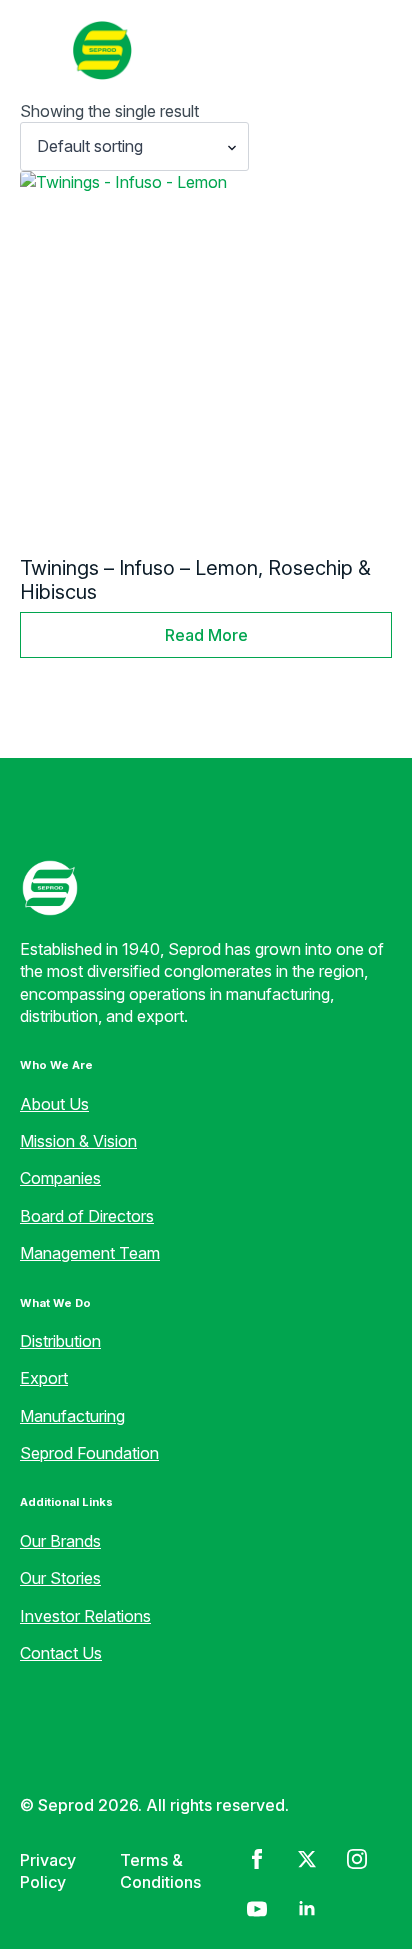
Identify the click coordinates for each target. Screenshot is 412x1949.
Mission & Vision (78, 1141)
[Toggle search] (366, 50)
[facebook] (257, 1859)
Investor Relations (85, 1616)
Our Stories (60, 1578)
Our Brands (60, 1541)
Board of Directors (87, 1216)
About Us (54, 1104)
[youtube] (257, 1909)
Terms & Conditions (160, 1871)
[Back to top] (50, 1899)
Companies (60, 1178)
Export (44, 1378)
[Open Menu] (36, 50)
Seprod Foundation (89, 1453)
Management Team (90, 1253)
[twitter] (307, 1859)
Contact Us (61, 1653)
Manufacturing (72, 1416)
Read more (206, 635)
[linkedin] (307, 1909)
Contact (279, 49)
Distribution (60, 1341)
